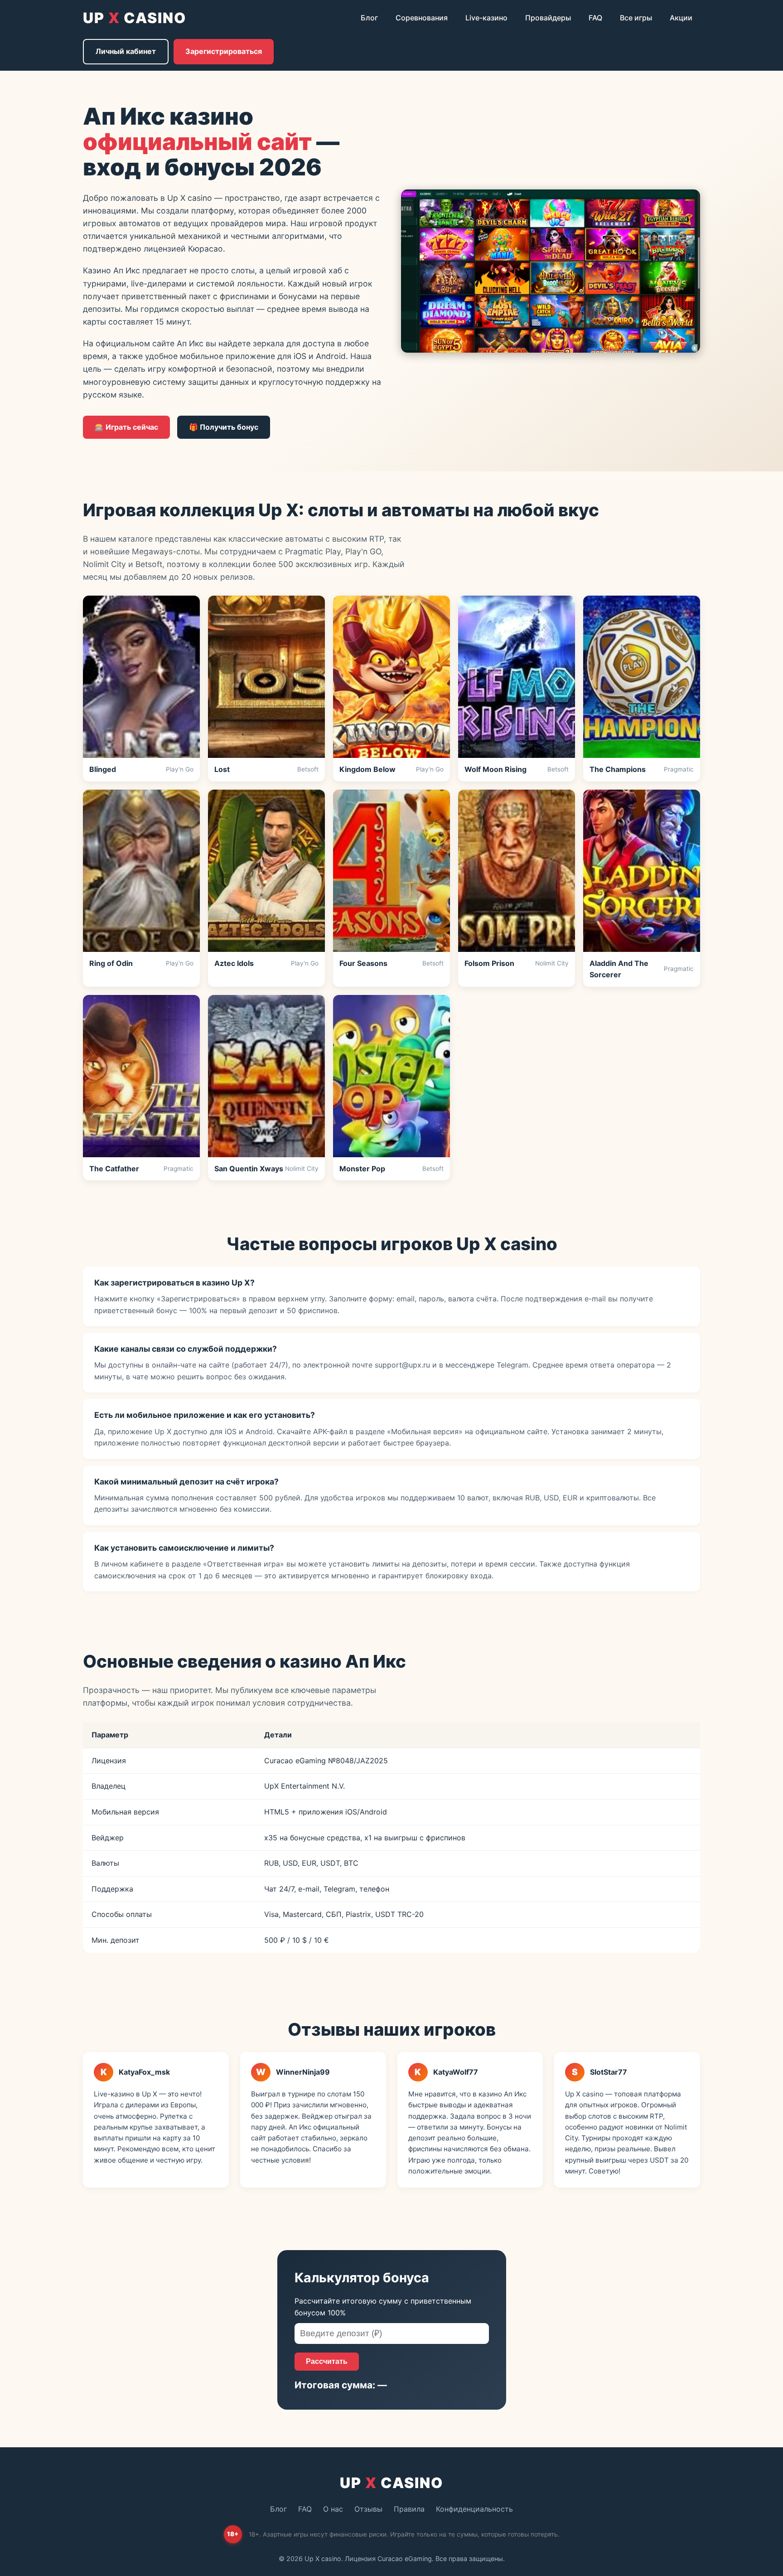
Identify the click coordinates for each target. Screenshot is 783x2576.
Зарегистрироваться (224, 51)
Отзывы (368, 2509)
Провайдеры (548, 18)
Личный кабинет (126, 51)
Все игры (636, 18)
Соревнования (422, 18)
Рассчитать (327, 2361)
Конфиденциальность (474, 2509)
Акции (681, 18)
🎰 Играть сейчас (126, 427)
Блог (369, 18)
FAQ (595, 18)
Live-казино (486, 18)
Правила (409, 2509)
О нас (333, 2509)
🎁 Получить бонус (224, 427)
